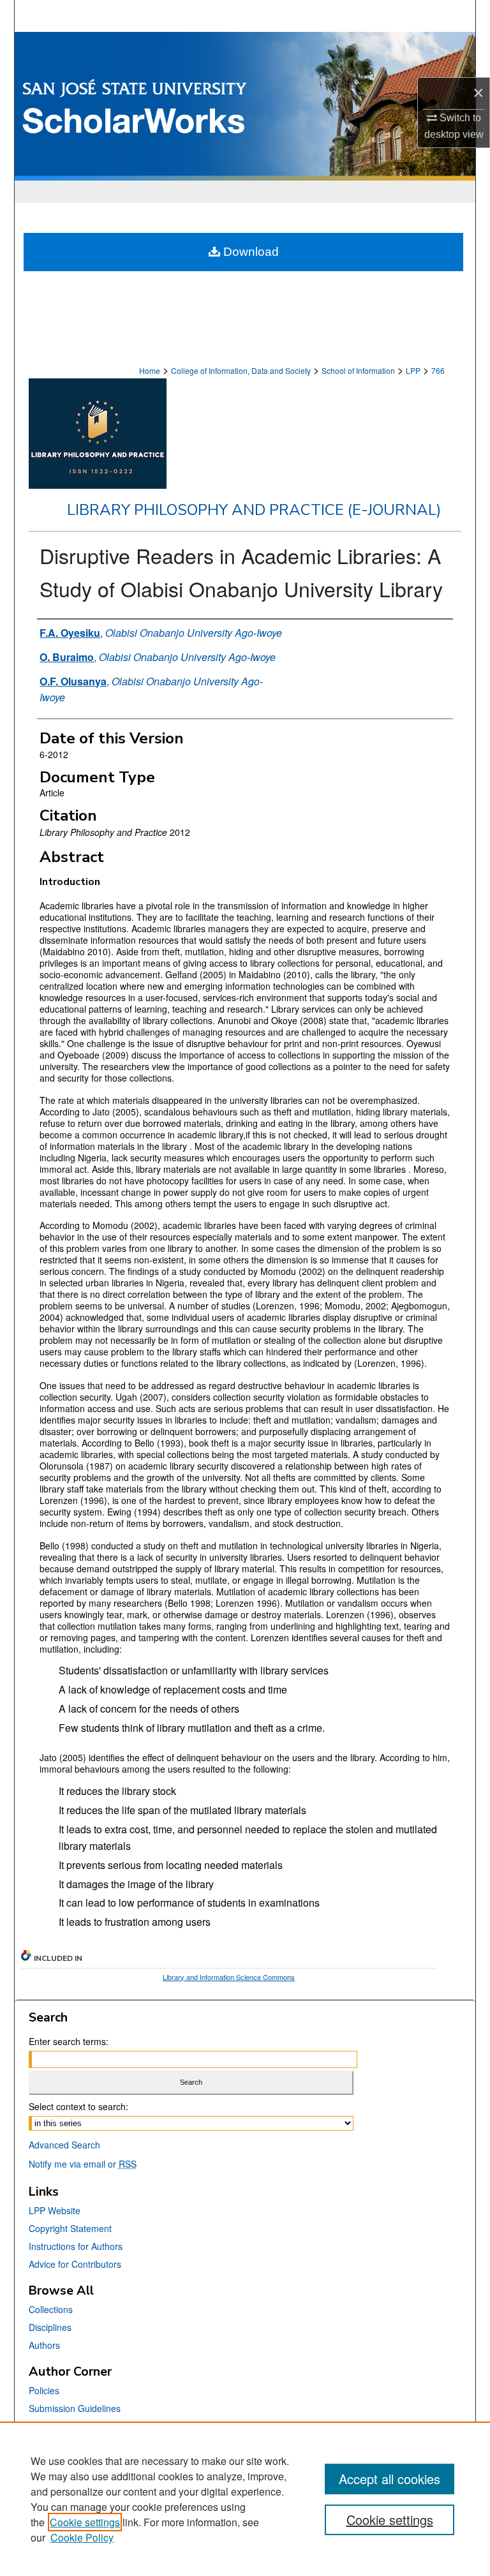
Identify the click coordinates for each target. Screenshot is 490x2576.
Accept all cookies (390, 2479)
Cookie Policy (82, 2537)
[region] (245, 2499)
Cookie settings (85, 2522)
